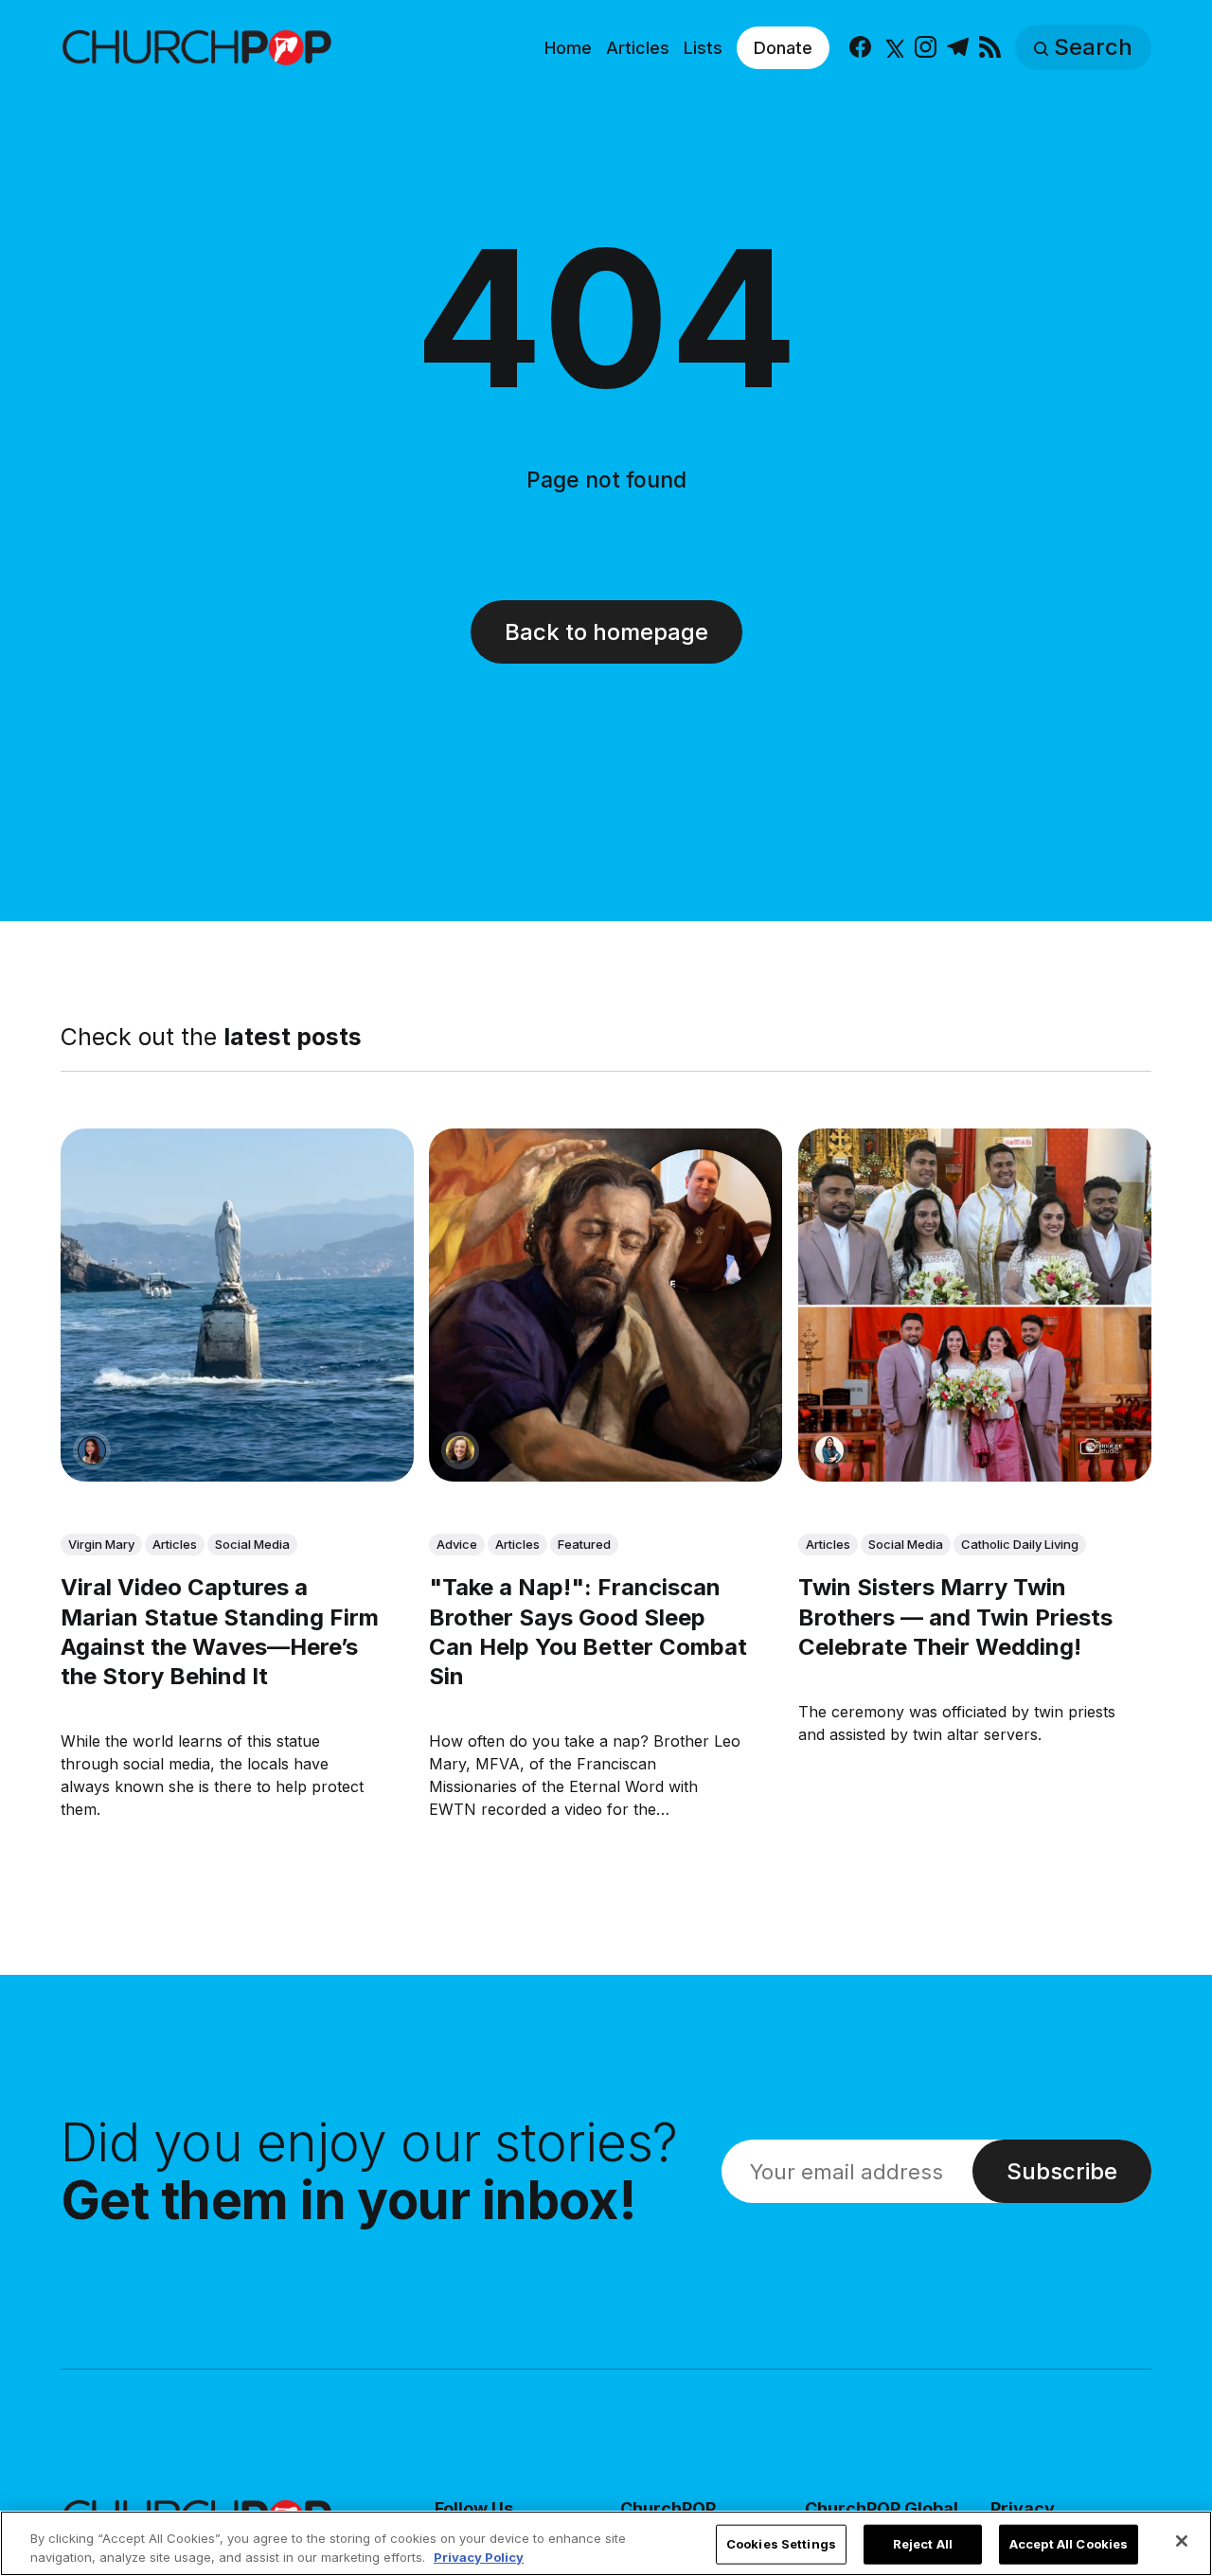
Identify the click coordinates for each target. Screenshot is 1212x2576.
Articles (638, 48)
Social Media (252, 1544)
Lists (703, 48)
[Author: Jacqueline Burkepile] (460, 1450)
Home (568, 48)
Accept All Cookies (1069, 2544)
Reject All (923, 2544)
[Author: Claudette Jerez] (92, 1450)
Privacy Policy (479, 2556)
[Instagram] (926, 48)
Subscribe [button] (1062, 2171)
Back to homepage (606, 632)
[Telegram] (958, 48)
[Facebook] (860, 48)
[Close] (1182, 2541)
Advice (457, 1544)
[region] (606, 2543)
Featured (584, 1544)
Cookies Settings (781, 2544)
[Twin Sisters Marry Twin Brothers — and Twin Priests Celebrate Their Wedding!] (975, 1305)
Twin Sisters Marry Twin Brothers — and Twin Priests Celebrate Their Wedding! (955, 1617)
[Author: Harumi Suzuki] (829, 1450)
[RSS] (990, 48)
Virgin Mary (101, 1544)
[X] (892, 48)
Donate (783, 48)
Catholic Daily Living (1020, 1544)
